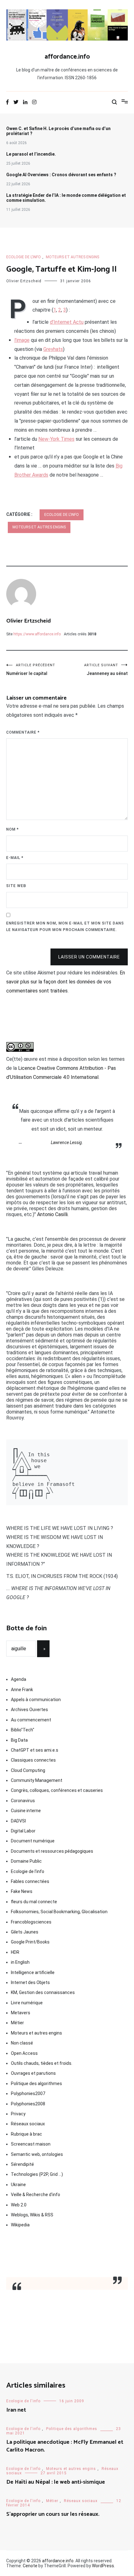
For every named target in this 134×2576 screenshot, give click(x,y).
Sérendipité (22, 2164)
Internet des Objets (30, 1982)
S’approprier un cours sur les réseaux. (53, 2514)
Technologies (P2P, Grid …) (37, 2174)
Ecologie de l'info (24, 257)
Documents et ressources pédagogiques (52, 1851)
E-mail (15, 858)
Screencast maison (31, 2144)
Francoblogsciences (31, 1922)
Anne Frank (22, 1690)
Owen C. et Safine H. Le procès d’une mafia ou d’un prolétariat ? (58, 131)
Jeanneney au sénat (106, 669)
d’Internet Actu (67, 322)
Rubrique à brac (26, 2134)
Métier (17, 2023)
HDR (15, 1952)
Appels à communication (36, 1700)
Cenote (30, 2566)
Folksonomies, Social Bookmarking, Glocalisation (59, 1912)
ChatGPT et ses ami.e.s (35, 1750)
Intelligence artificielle (33, 1972)
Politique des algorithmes (36, 2084)
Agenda (19, 1679)
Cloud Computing (28, 1770)
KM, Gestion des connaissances (43, 1992)
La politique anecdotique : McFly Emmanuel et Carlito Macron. (65, 2446)
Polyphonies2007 (28, 2093)
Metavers (21, 2013)
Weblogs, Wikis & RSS (32, 2215)
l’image (22, 340)
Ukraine (18, 2185)
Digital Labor (23, 1831)
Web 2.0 (19, 2205)
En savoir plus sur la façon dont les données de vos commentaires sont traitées (66, 982)
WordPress (103, 2566)
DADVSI (18, 1821)
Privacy (18, 2114)
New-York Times (56, 439)
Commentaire (23, 732)
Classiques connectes (33, 1760)
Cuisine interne (26, 1811)
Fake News (22, 1891)
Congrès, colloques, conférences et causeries (57, 1790)
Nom (12, 829)
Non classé (22, 2043)
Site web (16, 886)
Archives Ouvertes (29, 1710)
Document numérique (33, 1841)
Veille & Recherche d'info (36, 2195)
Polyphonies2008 (28, 2104)
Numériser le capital (31, 669)
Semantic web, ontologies (37, 2154)
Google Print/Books (30, 1942)
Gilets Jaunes (25, 1932)
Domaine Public (26, 1861)
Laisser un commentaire (89, 957)
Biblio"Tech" (23, 1730)
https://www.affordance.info (37, 634)
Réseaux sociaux (28, 2124)
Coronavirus (23, 1801)
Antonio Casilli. (53, 1214)
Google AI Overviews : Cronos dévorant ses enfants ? (61, 175)
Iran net (16, 2410)
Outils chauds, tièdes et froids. (42, 2063)
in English (20, 1962)
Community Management (37, 1780)
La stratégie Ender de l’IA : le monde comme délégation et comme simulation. (66, 198)
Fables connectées (30, 1881)
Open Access (24, 2053)
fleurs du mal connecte (34, 1902)
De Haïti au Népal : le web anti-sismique (56, 2482)
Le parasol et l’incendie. (31, 154)
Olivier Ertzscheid (24, 281)
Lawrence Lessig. (67, 1142)
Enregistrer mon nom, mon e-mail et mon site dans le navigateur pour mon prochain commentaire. (65, 927)
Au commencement (31, 1720)
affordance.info (67, 57)
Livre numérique (27, 2003)
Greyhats (53, 349)
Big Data (19, 1740)
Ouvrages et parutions (33, 2073)
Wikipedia (20, 2225)
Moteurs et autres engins (72, 257)
